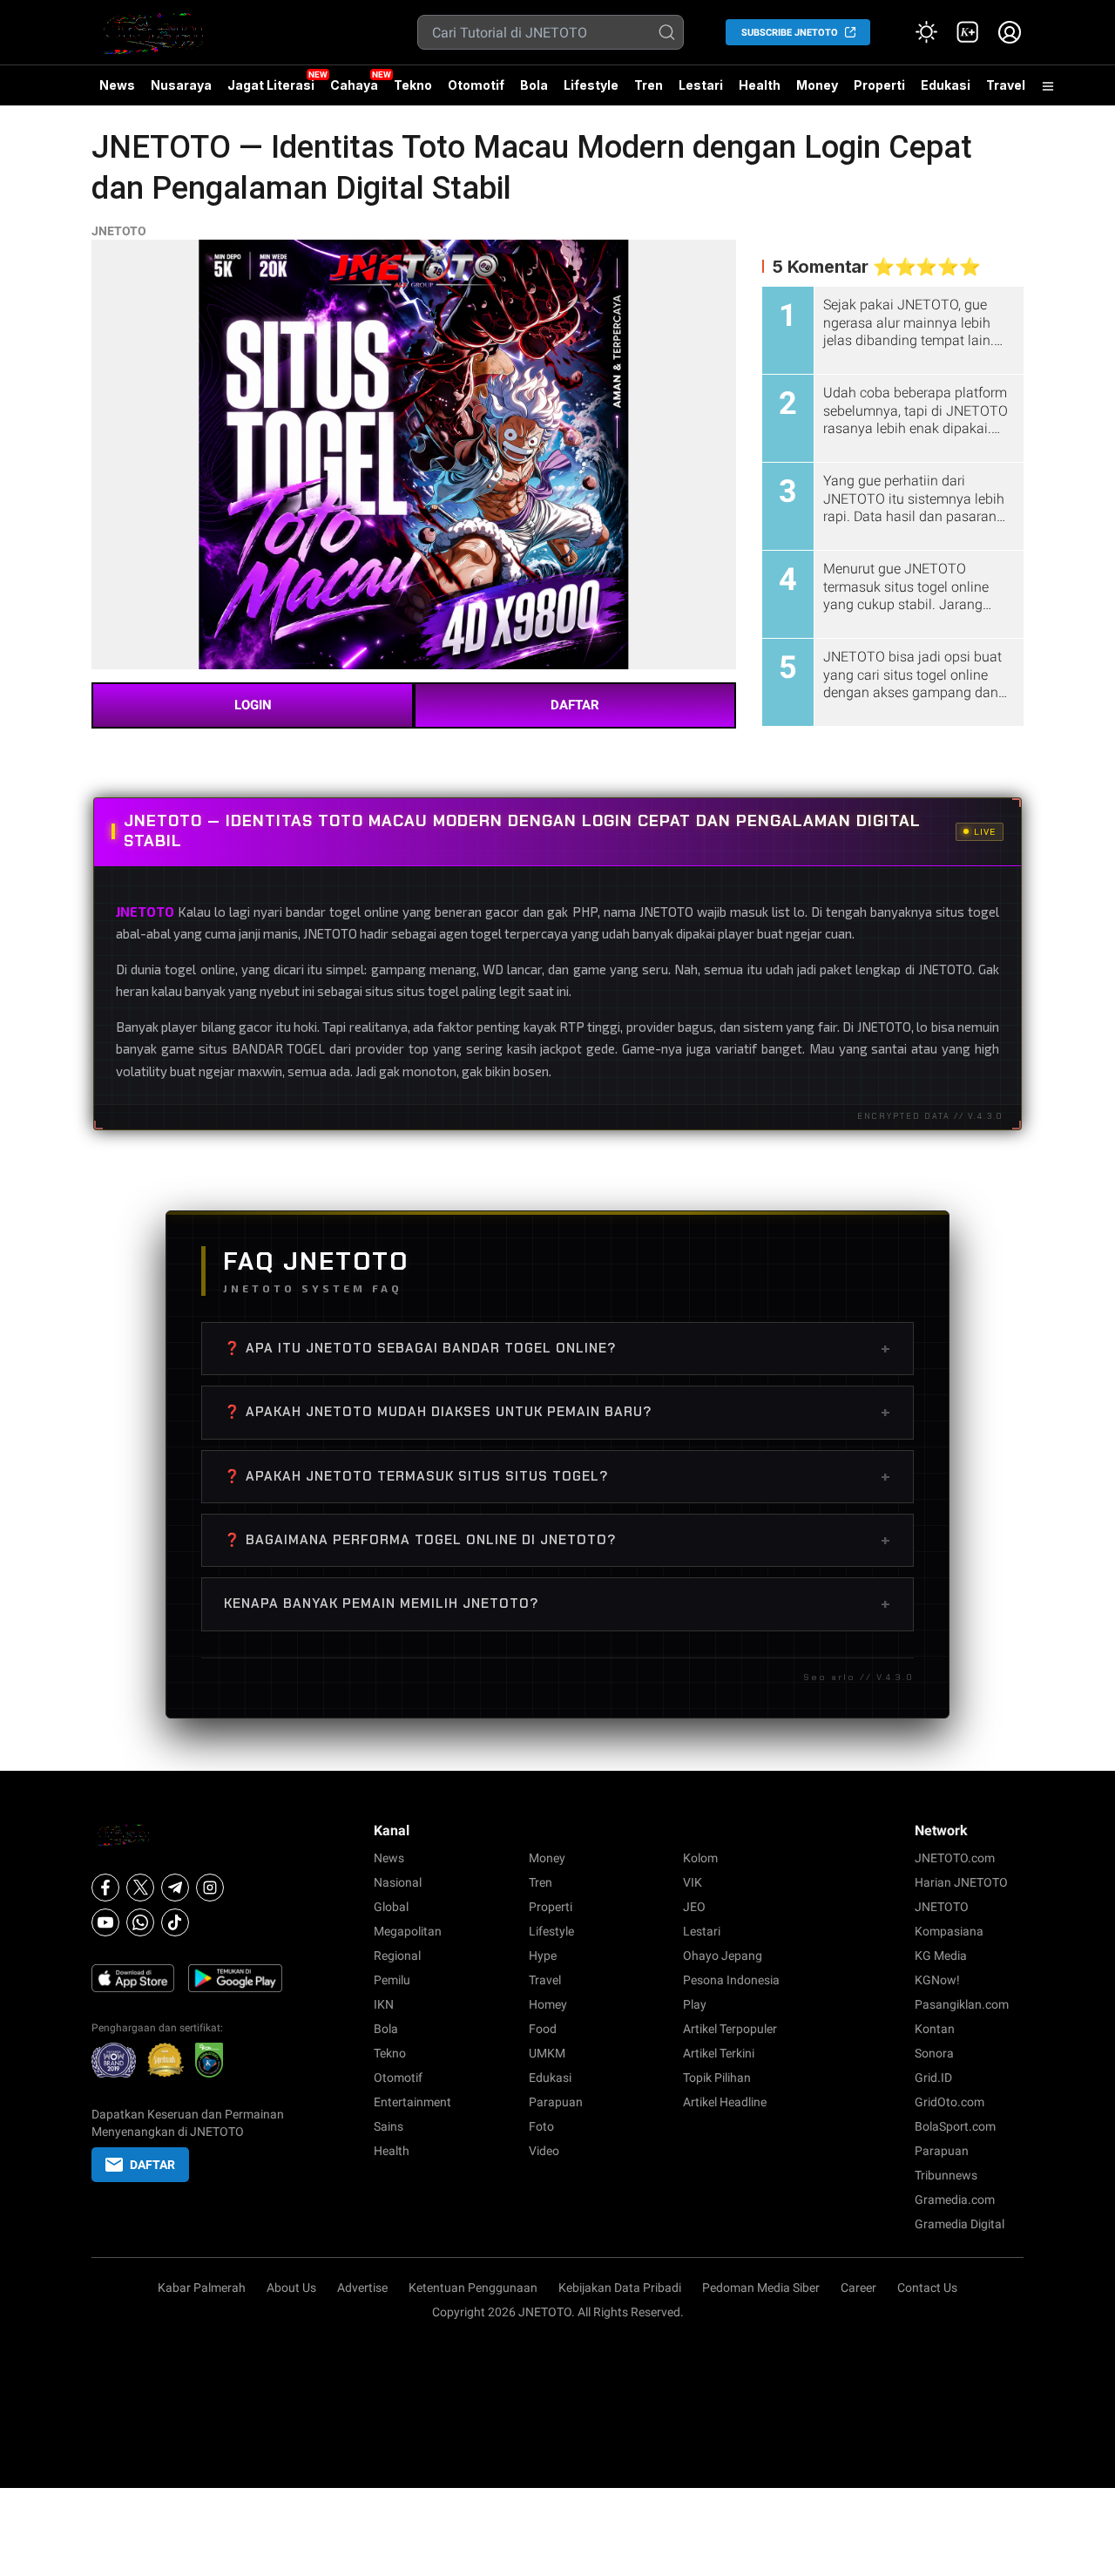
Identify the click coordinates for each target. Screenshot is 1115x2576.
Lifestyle (591, 85)
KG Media (941, 1956)
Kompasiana (949, 1931)
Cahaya (354, 85)
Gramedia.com (955, 2200)
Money (817, 85)
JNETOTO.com (955, 1858)
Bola (534, 85)
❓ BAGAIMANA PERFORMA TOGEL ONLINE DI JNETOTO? (557, 1540)
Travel (1006, 85)
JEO (694, 1907)
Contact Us (927, 2288)
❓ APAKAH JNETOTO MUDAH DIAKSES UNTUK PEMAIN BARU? (557, 1412)
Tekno (413, 85)
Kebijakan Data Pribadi (620, 2288)
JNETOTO (119, 231)
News (117, 85)
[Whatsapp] (140, 1922)
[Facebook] (105, 1888)
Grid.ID (933, 2078)
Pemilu (392, 1980)
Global (391, 1907)
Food (543, 2029)
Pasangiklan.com (962, 2004)
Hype (543, 1956)
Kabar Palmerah (202, 2288)
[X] (140, 1888)
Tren (649, 85)
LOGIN (253, 705)
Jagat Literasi (271, 85)
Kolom (700, 1858)
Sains (389, 2126)
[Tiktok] (175, 1922)
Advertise (362, 2288)
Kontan (935, 2029)
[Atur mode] (926, 32)
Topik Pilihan (717, 2078)
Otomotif (476, 85)
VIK (693, 1882)
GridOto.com (949, 2102)
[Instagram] (210, 1888)
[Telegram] (175, 1888)
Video (544, 2151)
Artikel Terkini (719, 2053)
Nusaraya (181, 85)
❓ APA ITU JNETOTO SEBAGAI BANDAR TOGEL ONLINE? (557, 1348)
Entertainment (412, 2102)
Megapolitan (408, 1931)
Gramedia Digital (960, 2224)
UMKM (547, 2053)
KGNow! (937, 1980)
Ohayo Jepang (723, 1956)
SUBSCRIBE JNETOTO (790, 33)
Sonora (934, 2053)
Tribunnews (946, 2175)
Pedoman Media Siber (761, 2288)
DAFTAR (575, 705)
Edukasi (946, 85)
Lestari (701, 92)
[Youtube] (105, 1922)
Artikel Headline (725, 2102)
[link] (968, 32)
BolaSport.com (955, 2126)
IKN (384, 2004)
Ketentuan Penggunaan (473, 2288)
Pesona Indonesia (731, 1980)
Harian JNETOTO (961, 1882)
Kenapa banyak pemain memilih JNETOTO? (557, 1603)
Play (695, 2004)
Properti (879, 85)
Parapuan (556, 2102)
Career (858, 2288)
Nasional (398, 1882)
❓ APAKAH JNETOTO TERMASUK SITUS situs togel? (557, 1476)
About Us (291, 2288)
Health (760, 85)
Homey (548, 2004)
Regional (397, 1956)
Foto (541, 2126)
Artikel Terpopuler (730, 2029)
